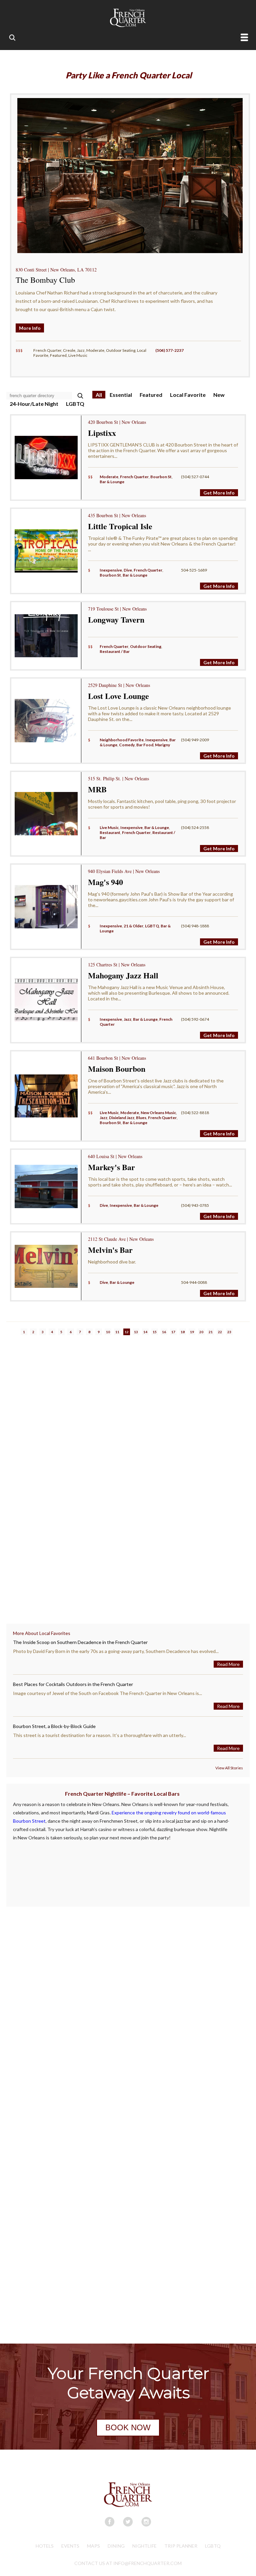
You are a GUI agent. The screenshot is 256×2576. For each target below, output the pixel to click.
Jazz (127, 1019)
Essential (121, 395)
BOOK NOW (128, 2427)
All (99, 395)
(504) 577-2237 (169, 350)
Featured (151, 395)
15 (155, 1332)
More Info (30, 328)
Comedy (127, 745)
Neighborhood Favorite (122, 740)
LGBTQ (75, 404)
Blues (141, 1118)
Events (70, 2546)
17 (173, 1332)
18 (183, 1332)
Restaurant (110, 832)
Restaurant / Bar (115, 651)
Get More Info (219, 493)
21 (211, 1332)
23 (229, 1332)
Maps (93, 2546)
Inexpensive (111, 570)
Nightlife (144, 2546)
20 (201, 1332)
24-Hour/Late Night (34, 404)
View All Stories (229, 1768)
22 (220, 1332)
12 (127, 1332)
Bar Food (145, 745)
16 (164, 1332)
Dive (128, 570)
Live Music (109, 827)
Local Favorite (188, 395)
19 (192, 1332)
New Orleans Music (158, 1113)
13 (136, 1332)
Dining (116, 2546)
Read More (228, 1664)
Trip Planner (181, 2546)
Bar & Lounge (112, 482)
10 (108, 1332)
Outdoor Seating (146, 646)
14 (145, 1332)
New (219, 395)
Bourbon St (161, 477)
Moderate (109, 477)
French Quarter (134, 477)
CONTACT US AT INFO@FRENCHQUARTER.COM (128, 2563)
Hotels (45, 2546)
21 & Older (133, 926)
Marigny (162, 745)
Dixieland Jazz (122, 1118)
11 (117, 1332)
